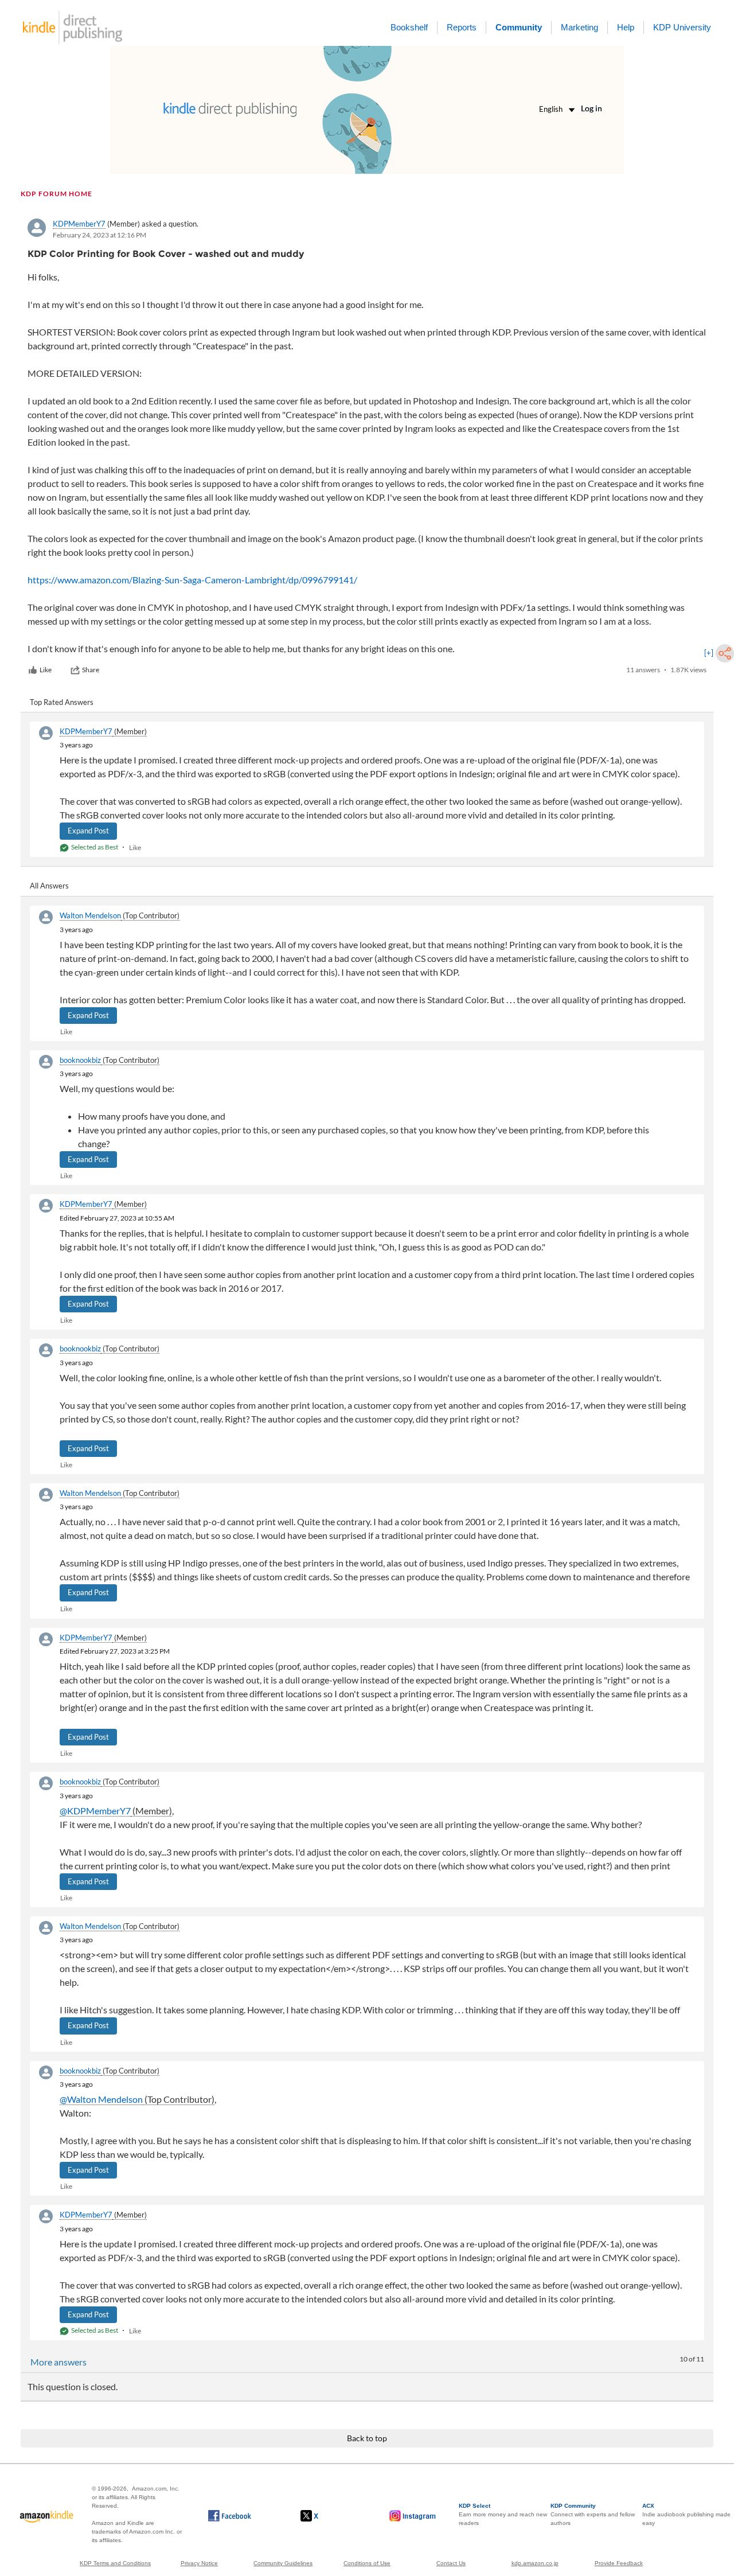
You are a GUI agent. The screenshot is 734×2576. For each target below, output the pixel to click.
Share (91, 670)
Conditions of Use (367, 2563)
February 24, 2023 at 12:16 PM (99, 235)
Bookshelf (409, 27)
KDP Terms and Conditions (115, 2563)
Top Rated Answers (62, 702)
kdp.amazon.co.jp (535, 2563)
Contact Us (451, 2563)
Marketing (579, 27)
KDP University (682, 27)
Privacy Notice (199, 2563)
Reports (462, 27)
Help (626, 27)
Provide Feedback (619, 2563)
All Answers (49, 886)
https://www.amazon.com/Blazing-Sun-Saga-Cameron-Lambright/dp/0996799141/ (192, 580)
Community (519, 27)
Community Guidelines (283, 2563)
